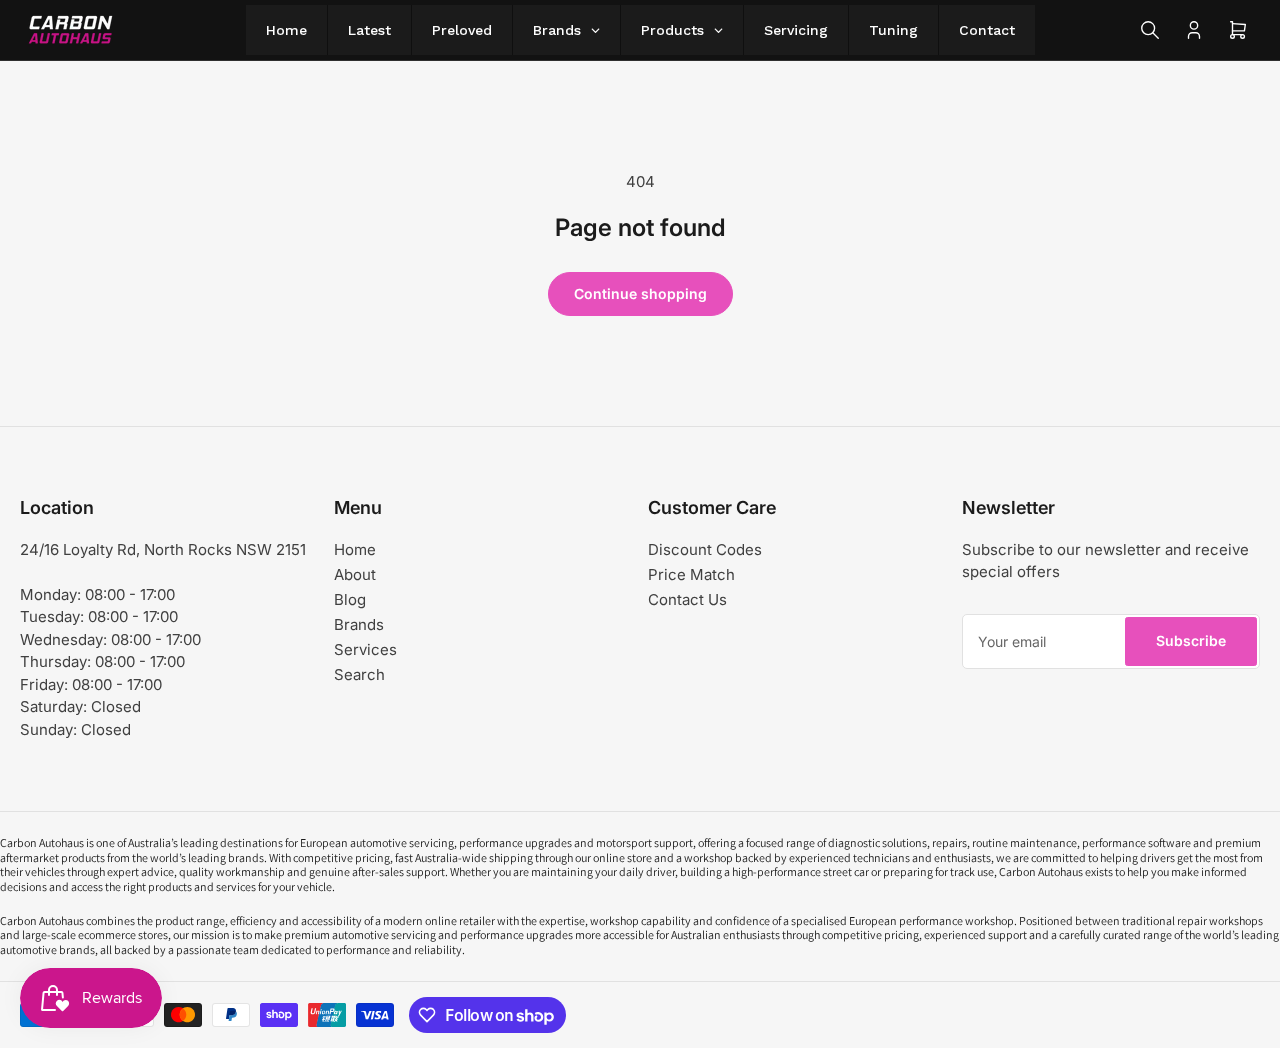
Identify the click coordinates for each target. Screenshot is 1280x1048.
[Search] (1150, 30)
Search (359, 674)
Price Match (691, 574)
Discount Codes (705, 549)
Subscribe (1191, 640)
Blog (350, 599)
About (355, 574)
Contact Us (687, 599)
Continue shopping (640, 293)
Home (355, 549)
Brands (359, 624)
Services (365, 649)
